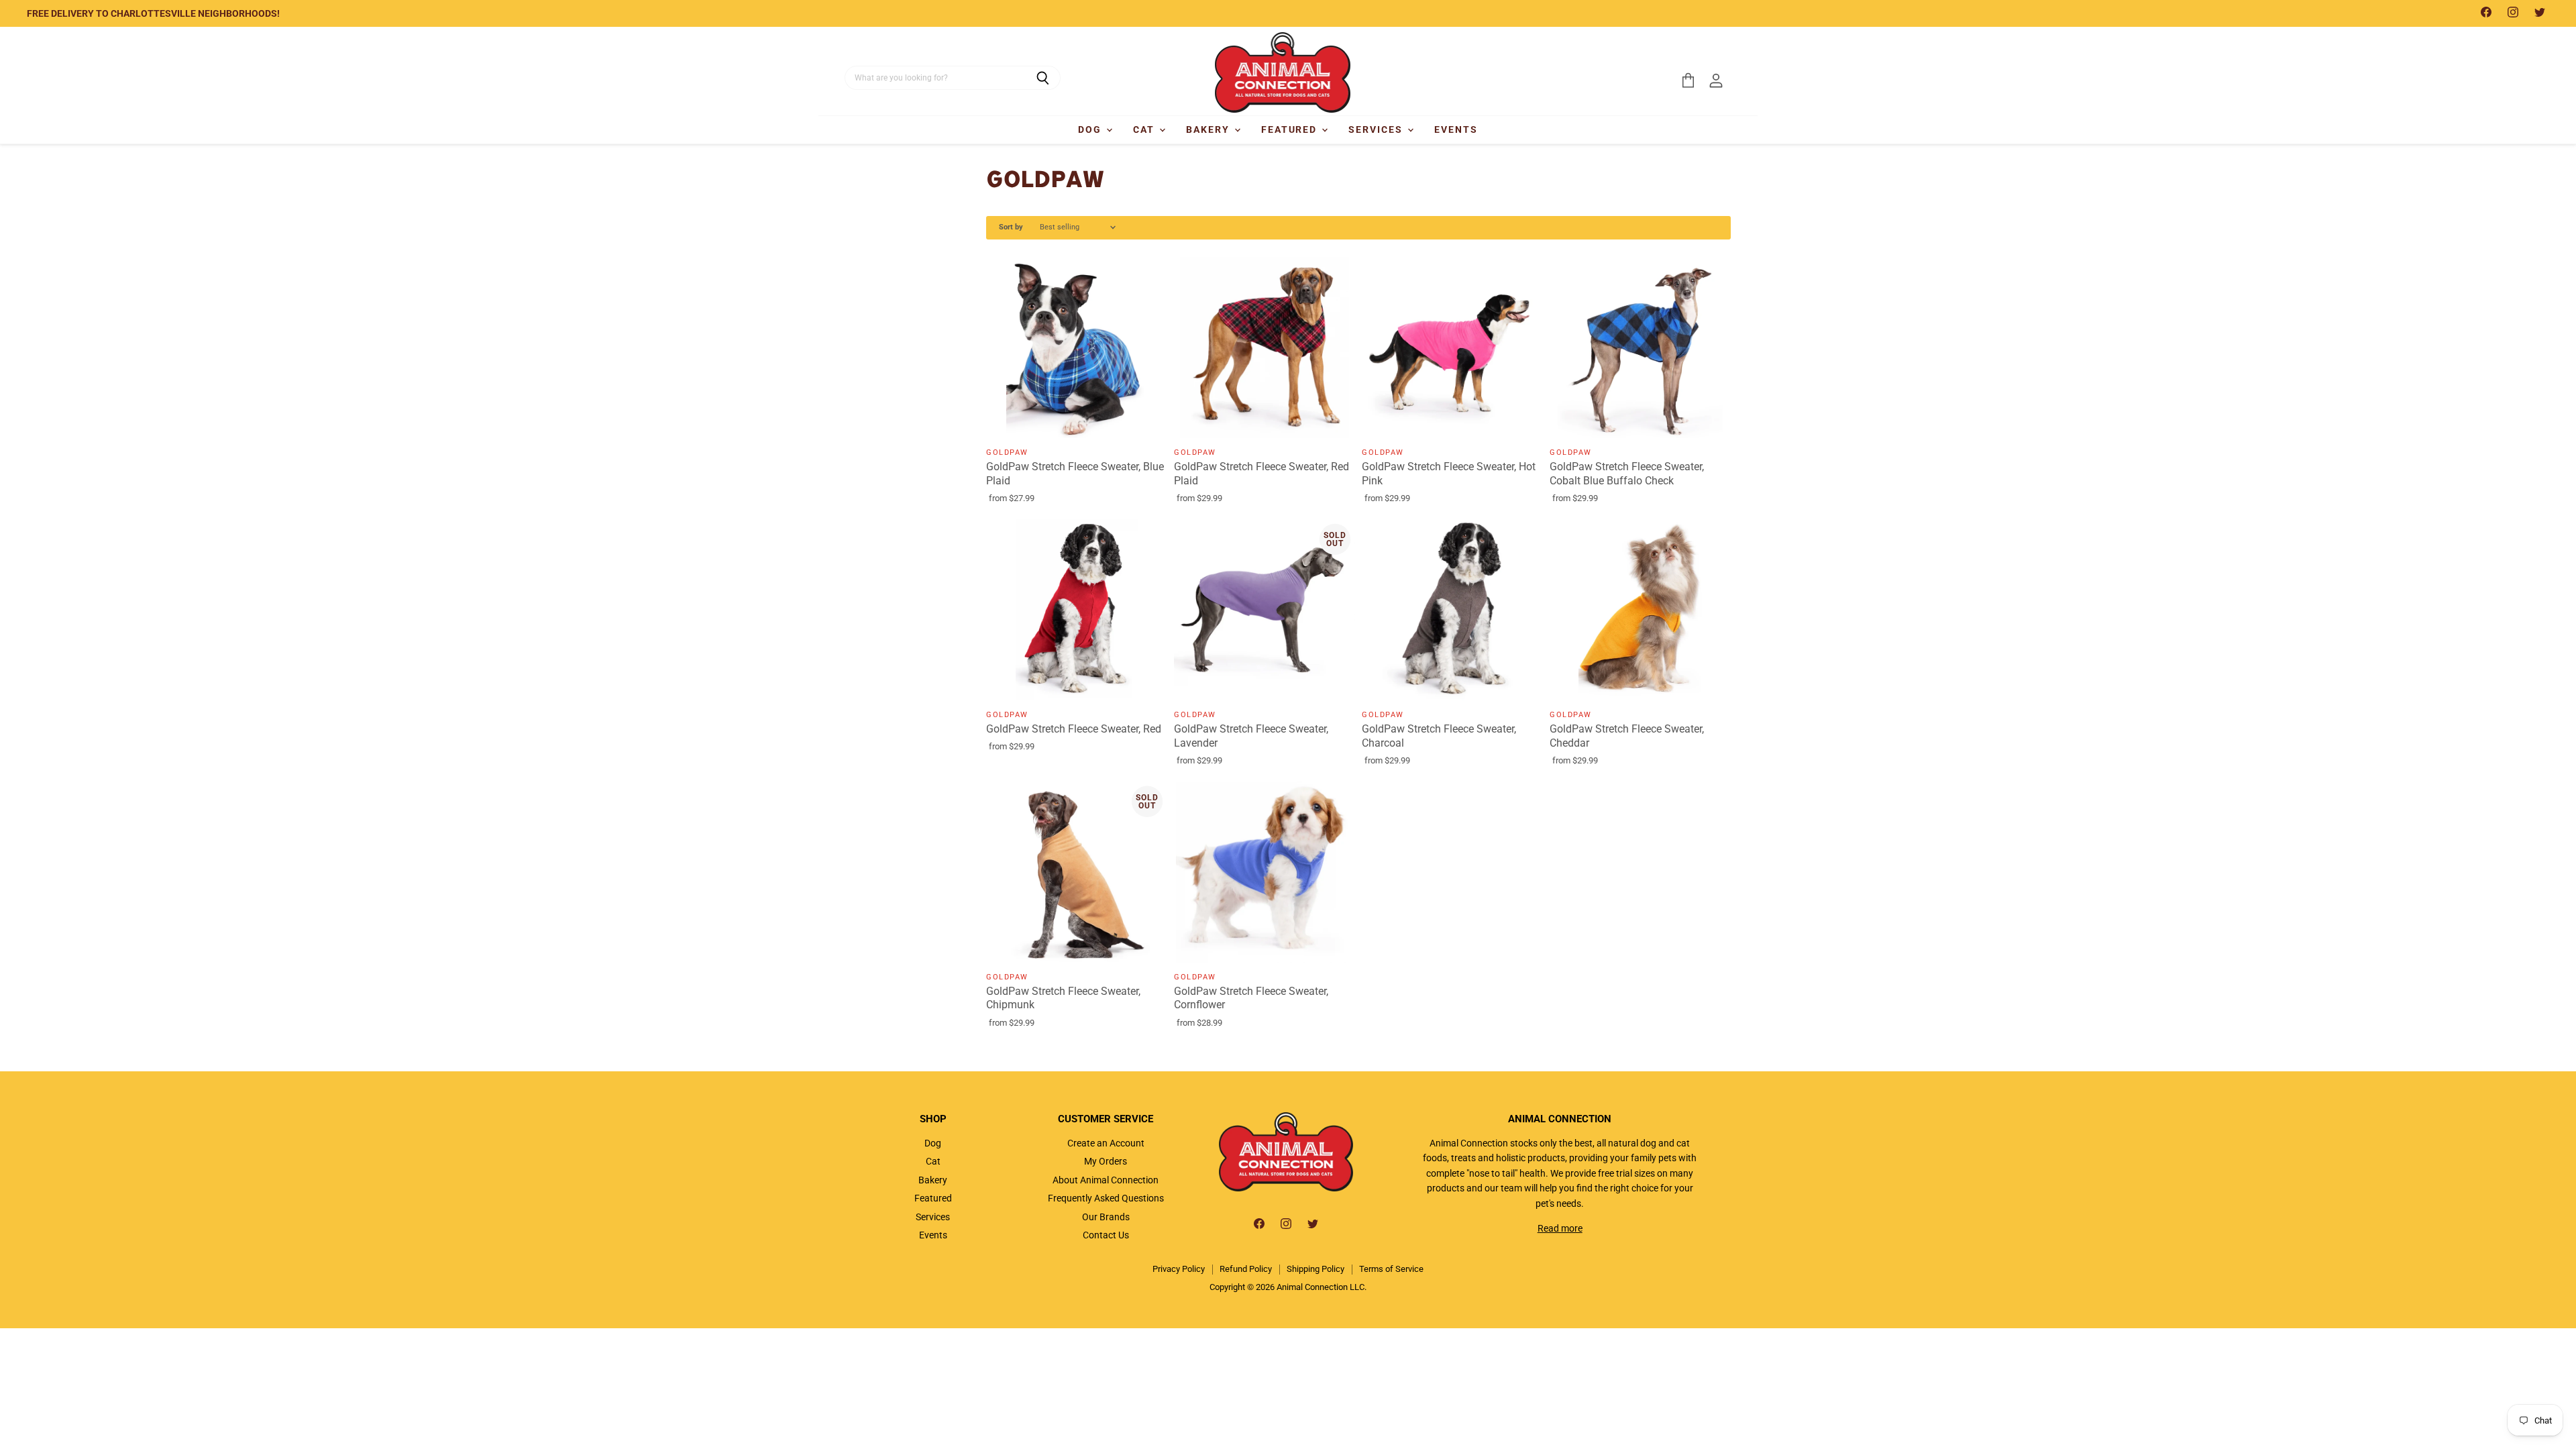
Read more (1560, 1228)
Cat (1145, 129)
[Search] (1043, 78)
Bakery (1210, 129)
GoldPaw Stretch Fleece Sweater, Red (1074, 729)
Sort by (1011, 227)
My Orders (1106, 1161)
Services (1377, 129)
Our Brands (1106, 1217)
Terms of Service (1391, 1269)
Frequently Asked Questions (1106, 1198)
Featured (1291, 129)
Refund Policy (1246, 1269)
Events (1456, 129)
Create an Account (1106, 1143)
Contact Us (1106, 1235)
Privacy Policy (1179, 1269)
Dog (1091, 129)
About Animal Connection (1106, 1180)
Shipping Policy (1316, 1269)
